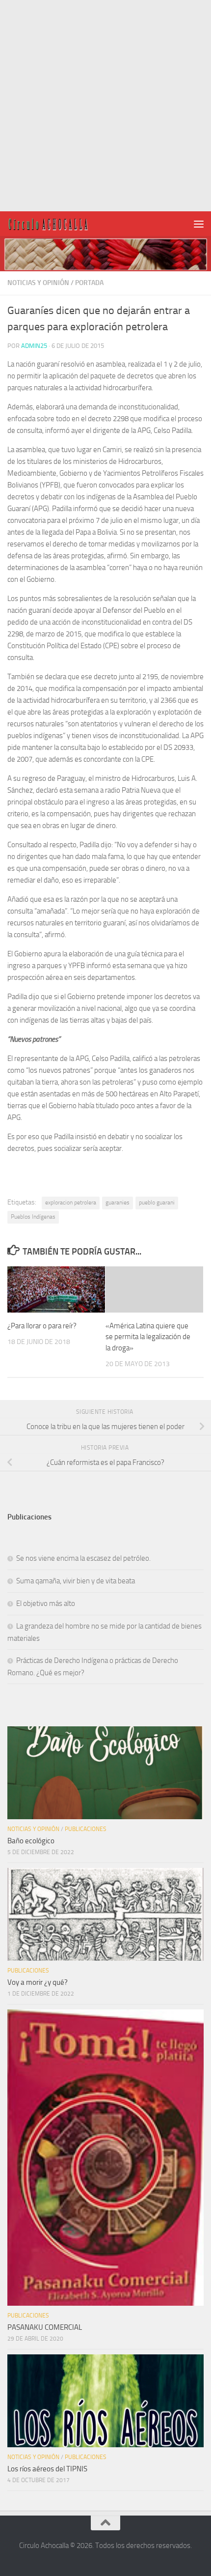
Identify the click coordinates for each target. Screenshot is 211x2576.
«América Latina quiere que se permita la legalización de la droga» (148, 1337)
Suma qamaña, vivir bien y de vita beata (76, 1581)
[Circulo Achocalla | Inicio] (62, 224)
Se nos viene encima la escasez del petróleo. (83, 1558)
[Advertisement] (105, 106)
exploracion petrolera (71, 1202)
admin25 (34, 346)
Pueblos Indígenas (33, 1217)
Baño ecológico (31, 1841)
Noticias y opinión (38, 283)
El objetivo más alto (46, 1603)
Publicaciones (86, 1829)
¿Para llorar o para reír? (42, 1326)
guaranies (118, 1202)
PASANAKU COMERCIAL (45, 2327)
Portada (89, 283)
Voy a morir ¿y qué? (38, 1982)
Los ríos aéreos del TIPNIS (47, 2469)
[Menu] (199, 224)
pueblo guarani (157, 1202)
